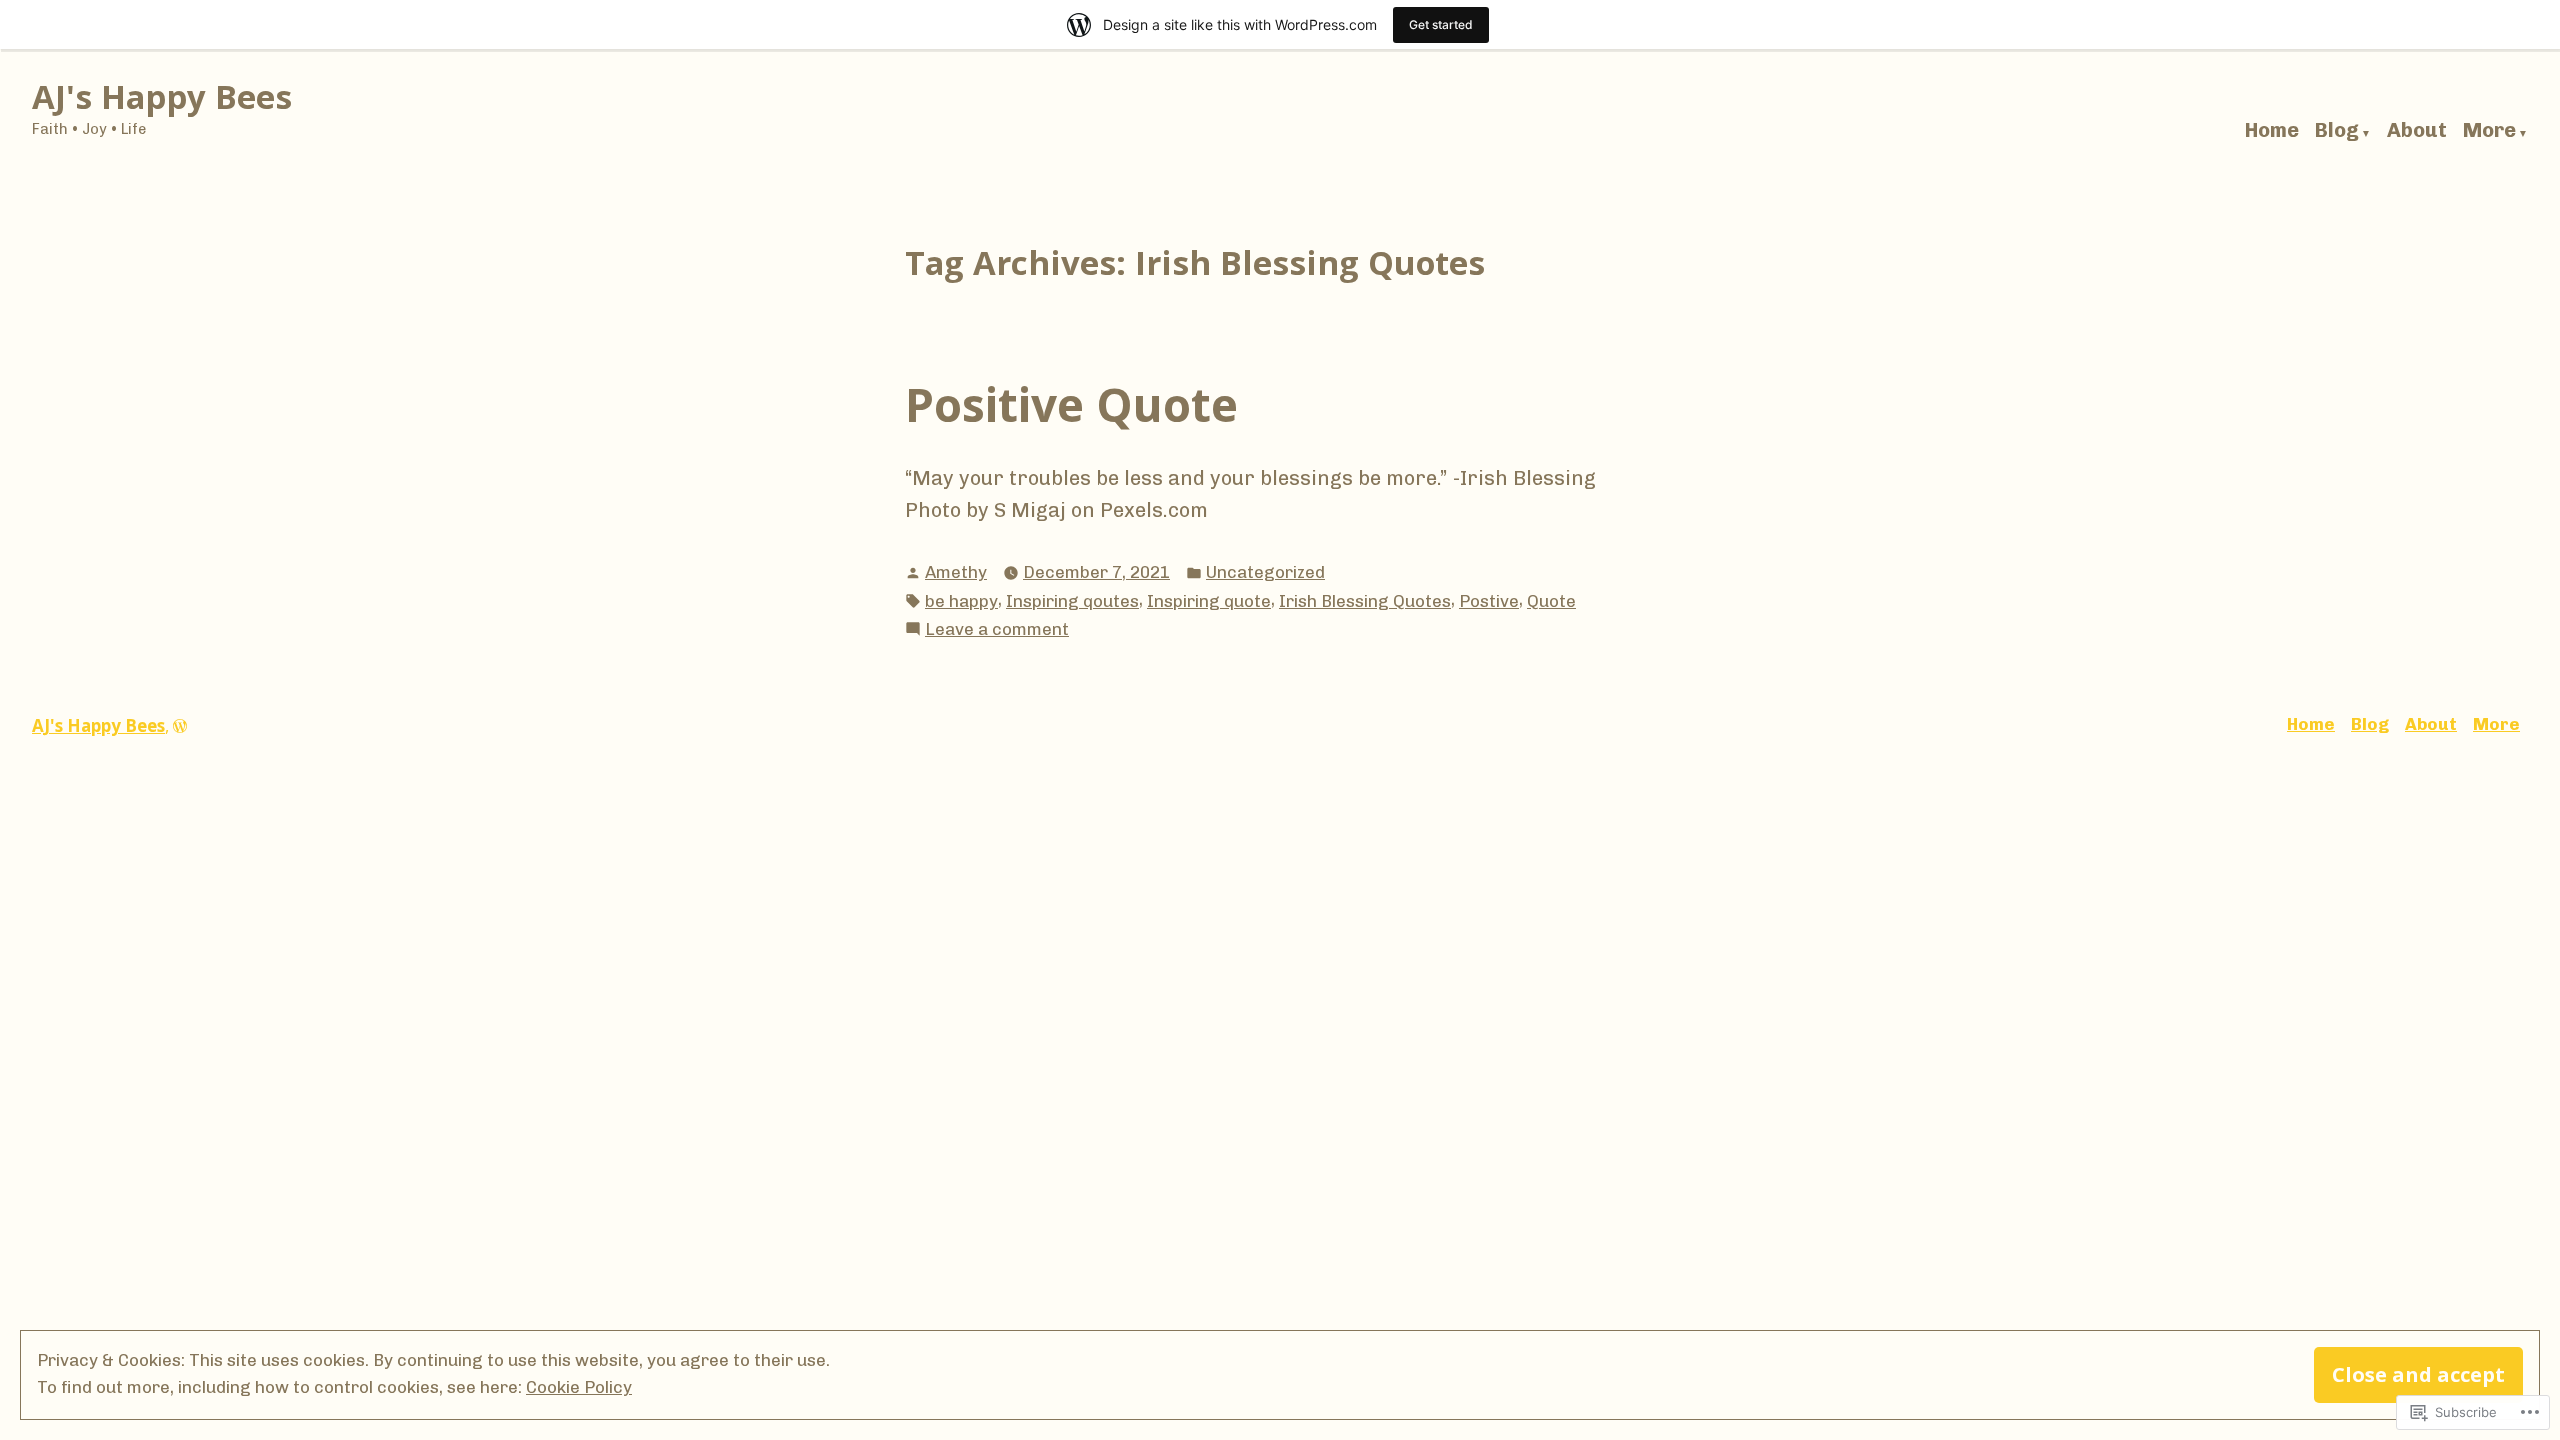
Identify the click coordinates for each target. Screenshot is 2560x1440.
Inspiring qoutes (1072, 601)
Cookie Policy (579, 1387)
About (2417, 131)
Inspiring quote (1209, 601)
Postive (1489, 601)
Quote (1551, 601)
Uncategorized (1265, 572)
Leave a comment (997, 630)
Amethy (956, 572)
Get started (1441, 24)
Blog (2337, 131)
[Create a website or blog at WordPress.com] (180, 725)
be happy (961, 601)
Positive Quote (1071, 404)
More (2489, 131)
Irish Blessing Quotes (1365, 601)
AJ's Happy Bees (162, 96)
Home (2272, 131)
